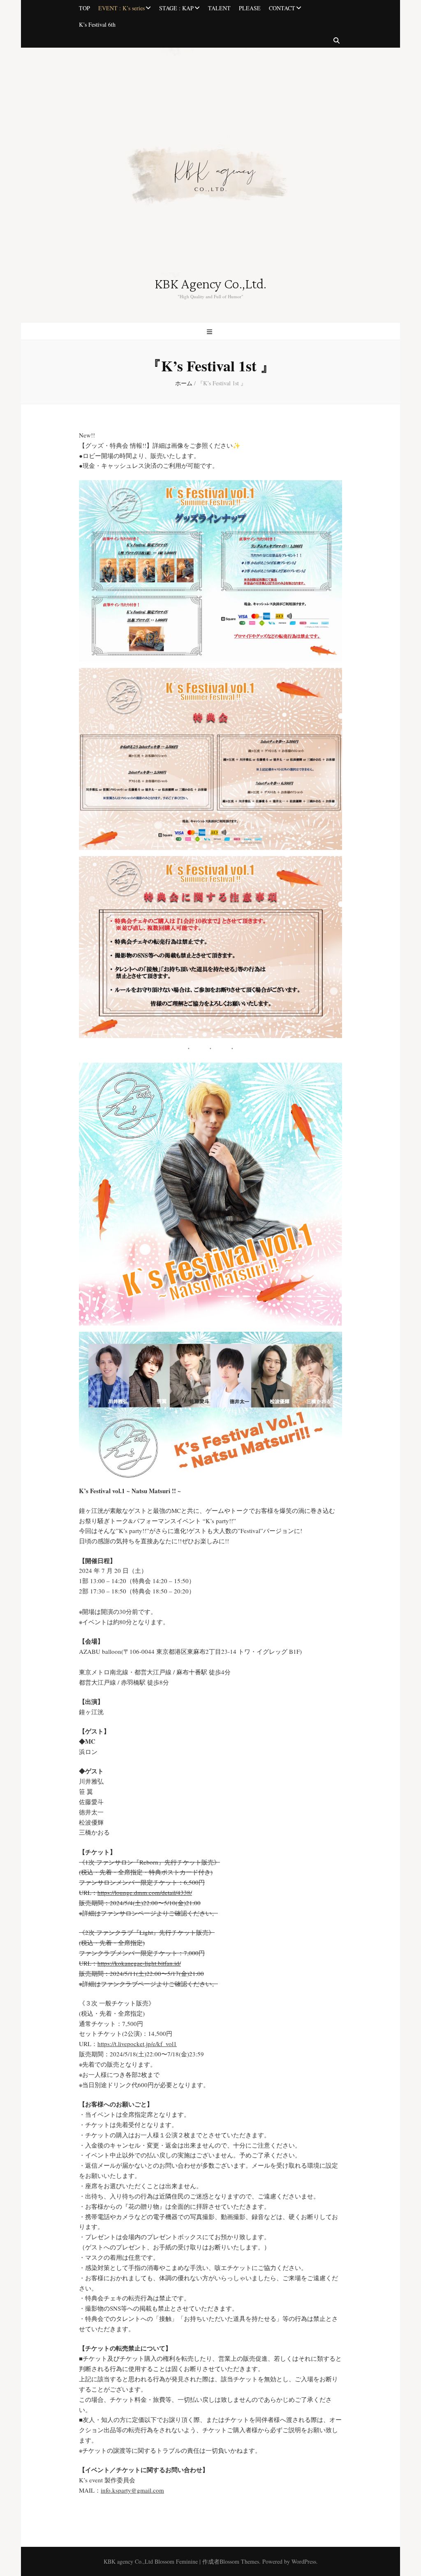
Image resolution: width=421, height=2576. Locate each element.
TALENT (219, 8)
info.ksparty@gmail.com (132, 2490)
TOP (84, 8)
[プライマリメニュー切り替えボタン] (210, 332)
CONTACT (282, 8)
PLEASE (250, 8)
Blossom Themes (239, 2561)
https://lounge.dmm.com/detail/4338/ (145, 1892)
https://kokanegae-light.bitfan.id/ (139, 1963)
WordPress (304, 2561)
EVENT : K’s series (121, 8)
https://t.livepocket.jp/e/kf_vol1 (137, 2044)
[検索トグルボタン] (337, 41)
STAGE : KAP (176, 8)
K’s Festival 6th (97, 24)
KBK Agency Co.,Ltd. (210, 284)
